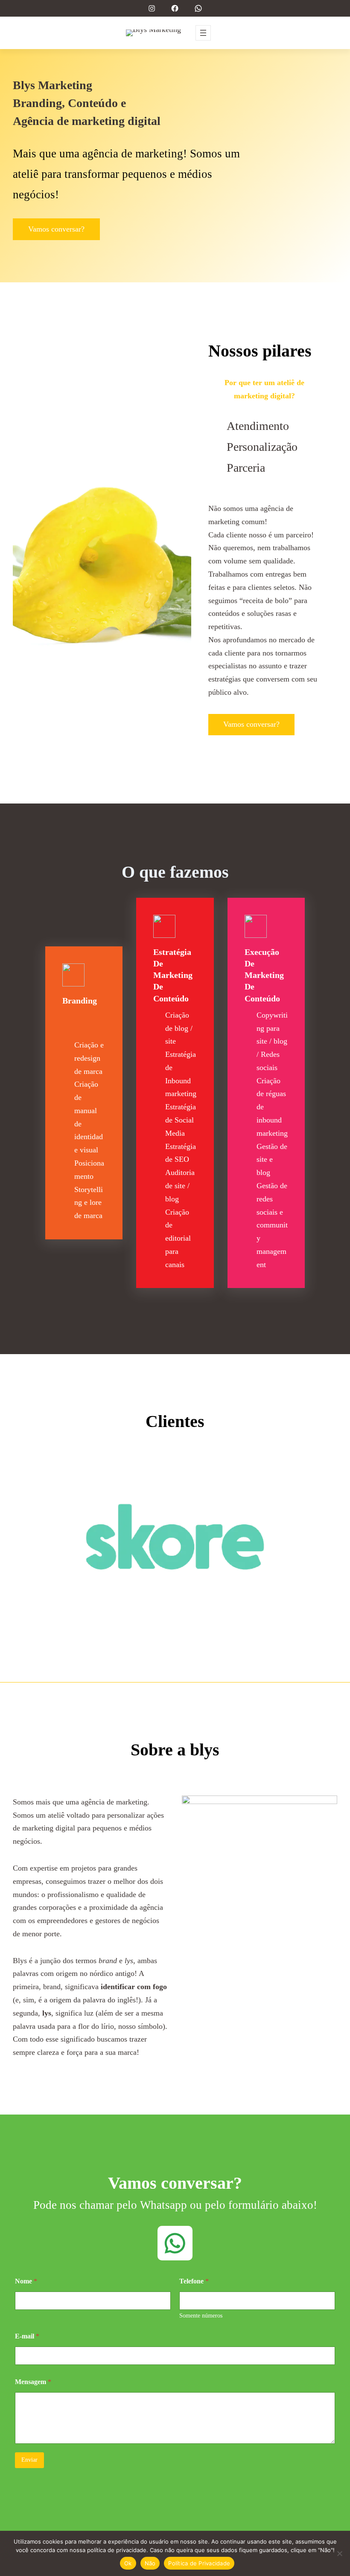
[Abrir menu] (203, 33)
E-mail (27, 2336)
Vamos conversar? (56, 229)
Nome (26, 2281)
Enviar (29, 2460)
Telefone (194, 2281)
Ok (128, 2563)
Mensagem (33, 2382)
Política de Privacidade (199, 2563)
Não (150, 2563)
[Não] (339, 2553)
